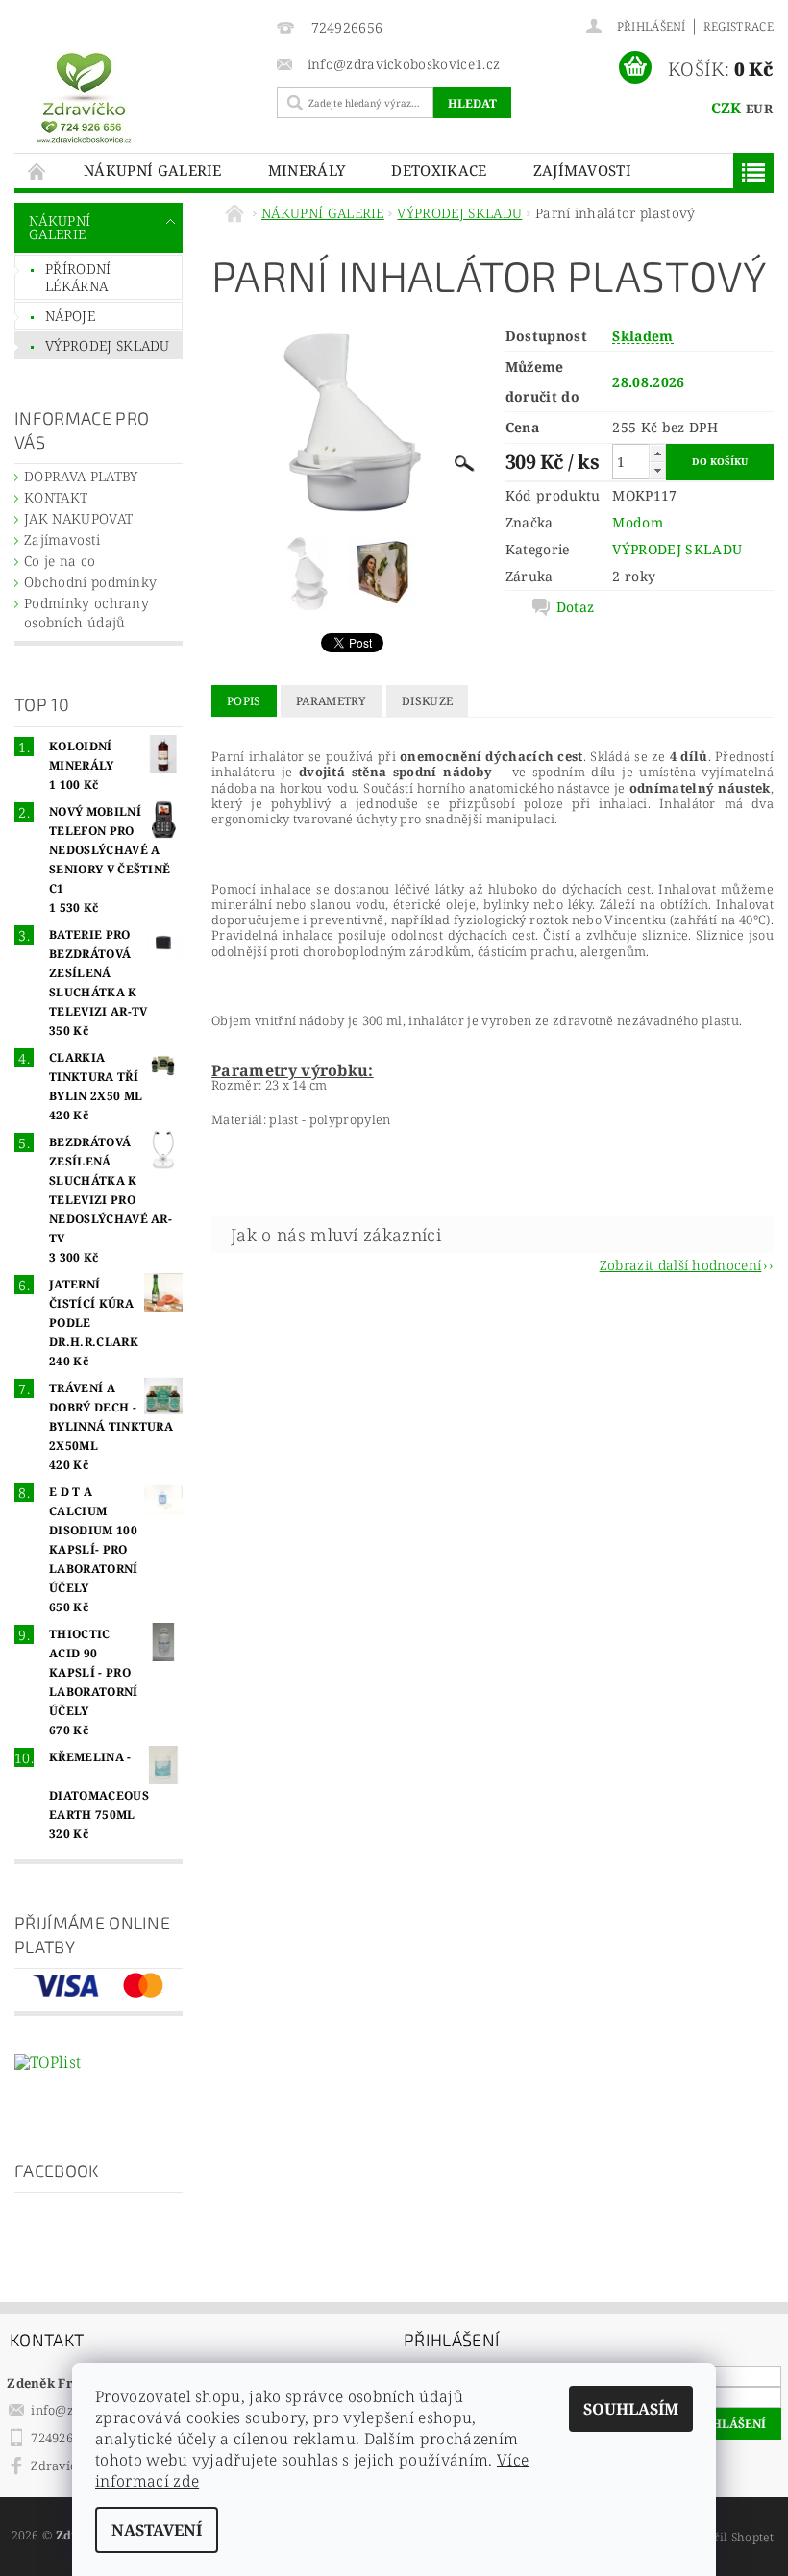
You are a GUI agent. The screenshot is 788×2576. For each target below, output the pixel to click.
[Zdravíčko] (141, 97)
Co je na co (60, 561)
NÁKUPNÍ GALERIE (153, 170)
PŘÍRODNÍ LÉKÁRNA (78, 277)
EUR (759, 109)
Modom (638, 522)
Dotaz (576, 607)
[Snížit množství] (657, 470)
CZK (726, 108)
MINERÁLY (307, 170)
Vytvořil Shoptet (727, 2537)
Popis (244, 701)
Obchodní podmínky (90, 582)
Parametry (332, 701)
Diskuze (427, 701)
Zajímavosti (583, 170)
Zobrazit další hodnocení (681, 1264)
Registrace (739, 26)
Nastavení (157, 2530)
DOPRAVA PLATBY (81, 476)
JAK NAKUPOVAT (78, 518)
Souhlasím (631, 2409)
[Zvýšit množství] (657, 453)
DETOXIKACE (439, 170)
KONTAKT (56, 497)
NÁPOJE (70, 316)
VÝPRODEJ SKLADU (108, 345)
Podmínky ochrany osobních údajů (86, 613)
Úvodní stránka (37, 171)
